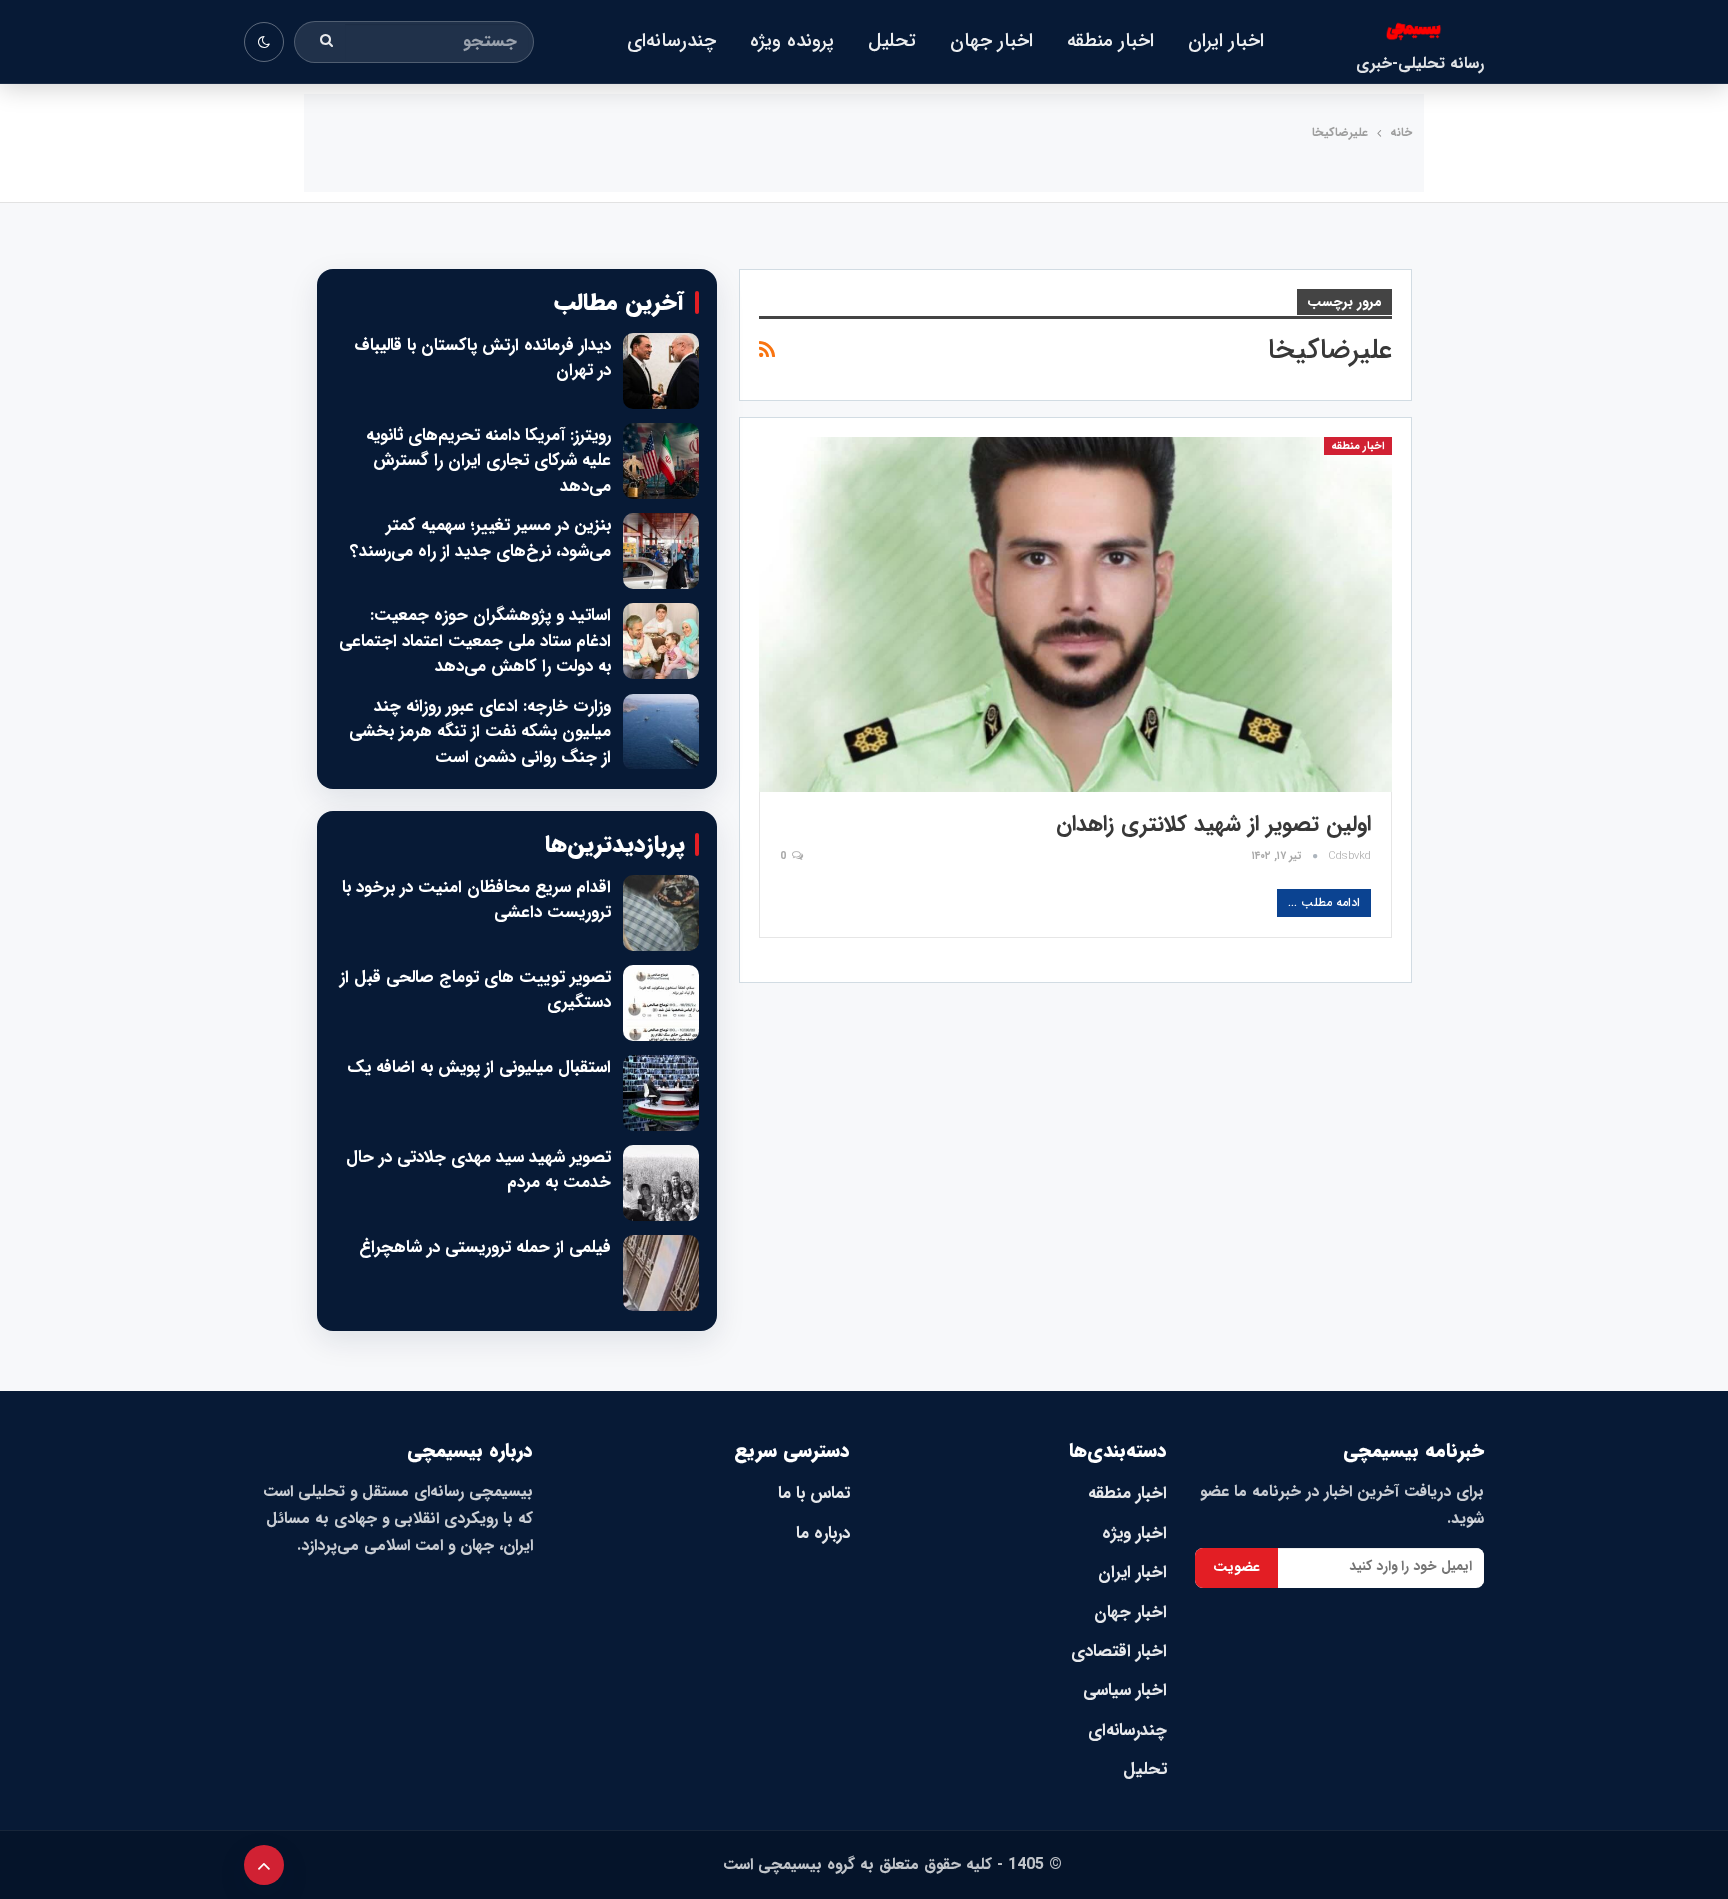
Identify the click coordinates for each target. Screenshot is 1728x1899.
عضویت (1236, 1567)
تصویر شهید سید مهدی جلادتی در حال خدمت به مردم (478, 1170)
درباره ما (823, 1533)
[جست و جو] (327, 42)
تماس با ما (814, 1493)
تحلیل (892, 41)
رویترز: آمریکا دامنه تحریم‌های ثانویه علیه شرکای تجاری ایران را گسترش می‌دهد (488, 461)
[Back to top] (264, 1865)
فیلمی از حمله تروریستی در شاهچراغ (485, 1248)
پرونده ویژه (792, 41)
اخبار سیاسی (1125, 1690)
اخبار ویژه (1134, 1533)
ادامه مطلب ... (1324, 902)
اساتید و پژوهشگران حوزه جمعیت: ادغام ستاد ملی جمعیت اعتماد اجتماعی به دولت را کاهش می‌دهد (475, 641)
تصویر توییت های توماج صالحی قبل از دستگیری (475, 990)
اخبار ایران (1226, 41)
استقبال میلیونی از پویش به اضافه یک (479, 1068)
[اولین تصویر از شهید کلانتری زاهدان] (1075, 614)
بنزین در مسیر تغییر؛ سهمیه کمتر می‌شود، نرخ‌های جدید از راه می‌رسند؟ (480, 538)
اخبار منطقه (1110, 41)
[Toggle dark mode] (264, 42)
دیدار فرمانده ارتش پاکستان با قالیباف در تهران (482, 358)
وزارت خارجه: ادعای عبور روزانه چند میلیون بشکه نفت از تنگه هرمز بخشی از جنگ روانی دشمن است (480, 732)
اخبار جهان (991, 41)
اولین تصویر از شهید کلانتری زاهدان (1213, 824)
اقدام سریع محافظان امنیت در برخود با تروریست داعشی (476, 900)
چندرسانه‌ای (671, 41)
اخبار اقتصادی (1119, 1651)
